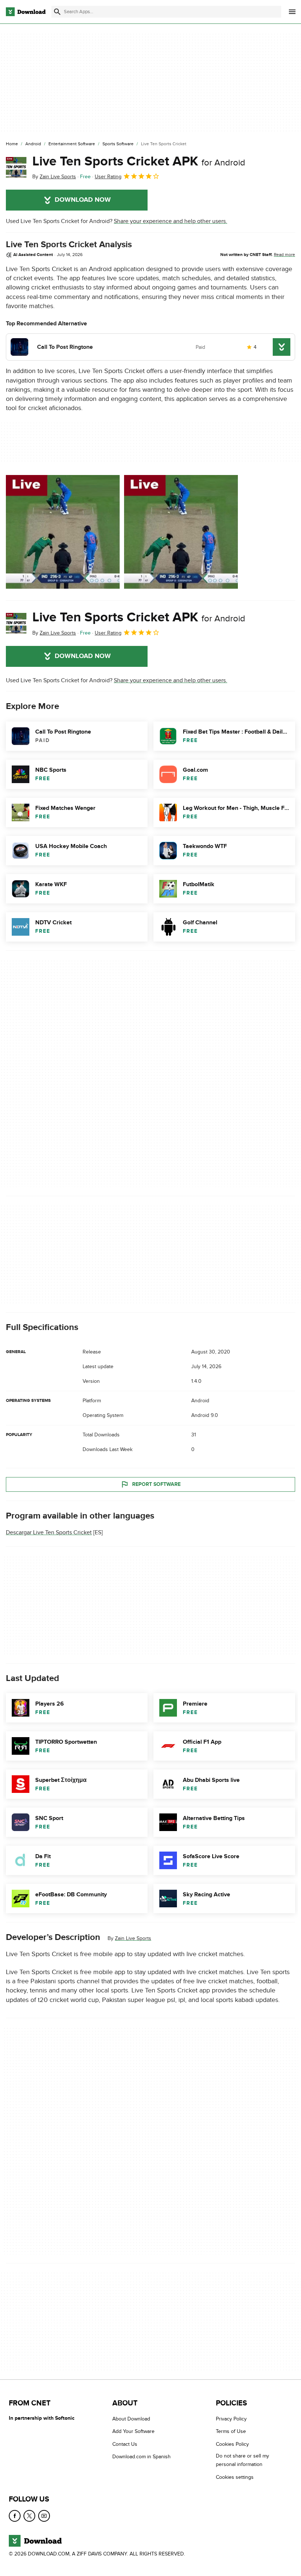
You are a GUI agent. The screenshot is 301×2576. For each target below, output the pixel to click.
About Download (131, 2419)
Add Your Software (133, 2432)
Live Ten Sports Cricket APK (139, 161)
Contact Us (125, 2444)
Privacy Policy (231, 2419)
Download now (83, 200)
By (54, 177)
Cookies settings (235, 2477)
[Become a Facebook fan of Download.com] (15, 2516)
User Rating (108, 177)
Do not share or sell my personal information (242, 2460)
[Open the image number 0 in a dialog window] (63, 532)
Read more (284, 255)
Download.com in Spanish (142, 2457)
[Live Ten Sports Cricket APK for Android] (16, 167)
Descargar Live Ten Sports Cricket (49, 1532)
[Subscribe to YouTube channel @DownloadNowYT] (44, 2516)
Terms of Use (231, 2432)
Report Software (156, 1484)
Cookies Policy (232, 2444)
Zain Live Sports (133, 1938)
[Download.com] (26, 12)
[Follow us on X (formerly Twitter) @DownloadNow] (29, 2516)
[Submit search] (57, 12)
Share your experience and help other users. (171, 221)
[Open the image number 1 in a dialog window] (181, 532)
